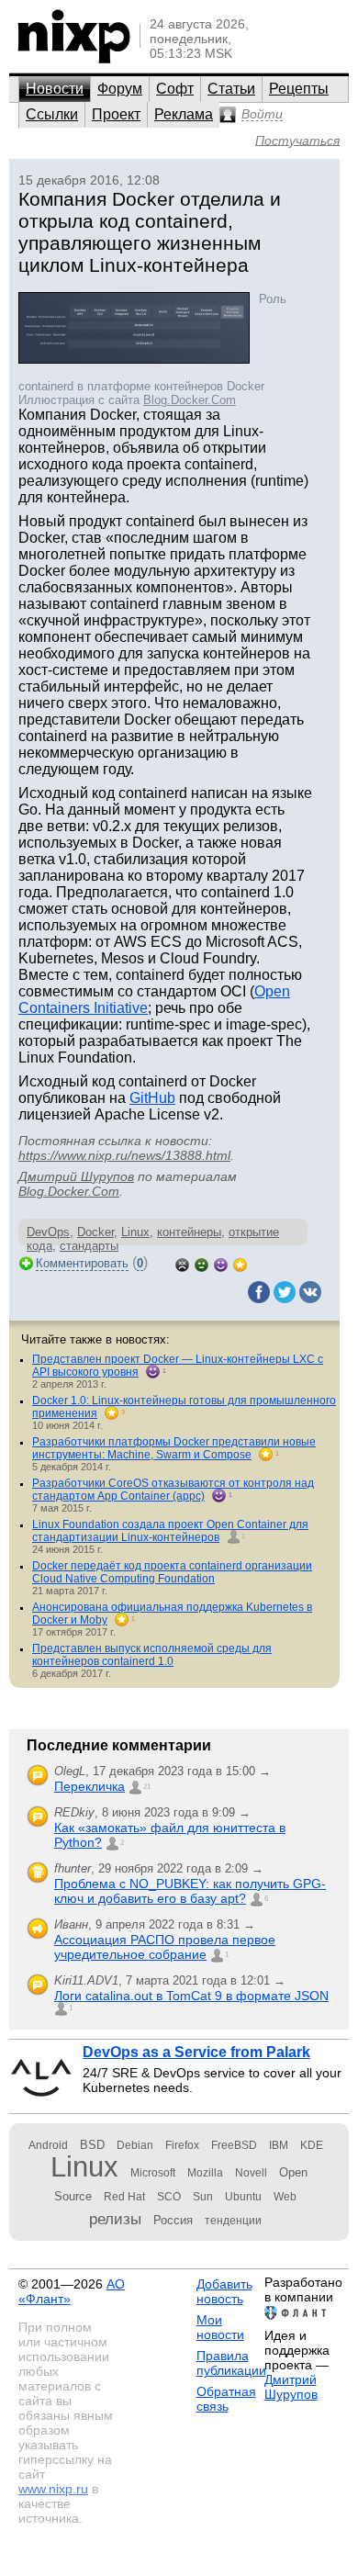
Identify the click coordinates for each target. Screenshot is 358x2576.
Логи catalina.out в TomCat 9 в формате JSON (191, 1996)
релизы (115, 2219)
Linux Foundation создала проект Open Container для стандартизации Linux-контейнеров (170, 1531)
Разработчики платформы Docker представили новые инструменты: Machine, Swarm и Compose (174, 1448)
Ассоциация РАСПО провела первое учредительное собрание (165, 1947)
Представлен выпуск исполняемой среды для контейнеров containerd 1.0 (152, 1655)
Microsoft (153, 2173)
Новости (55, 89)
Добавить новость (224, 2291)
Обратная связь (226, 2399)
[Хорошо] (221, 1263)
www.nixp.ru (53, 2489)
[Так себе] (201, 1263)
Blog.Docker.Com (190, 400)
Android (48, 2145)
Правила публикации (231, 2363)
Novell (251, 2173)
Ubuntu (243, 2197)
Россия (173, 2220)
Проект (116, 114)
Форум (120, 89)
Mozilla (205, 2173)
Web (285, 2197)
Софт (175, 89)
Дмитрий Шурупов (76, 1176)
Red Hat (124, 2197)
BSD (92, 2145)
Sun (203, 2197)
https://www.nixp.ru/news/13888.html (124, 1155)
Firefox (182, 2145)
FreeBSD (234, 2145)
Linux (135, 1232)
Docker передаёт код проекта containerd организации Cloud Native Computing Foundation (172, 1572)
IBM (279, 2145)
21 (147, 1787)
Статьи (231, 89)
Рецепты (299, 89)
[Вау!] (240, 1263)
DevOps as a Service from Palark (196, 2052)
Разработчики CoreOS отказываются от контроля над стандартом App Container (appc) (173, 1490)
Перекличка (89, 1786)
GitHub (152, 1098)
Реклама (184, 114)
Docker (95, 1232)
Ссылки (52, 114)
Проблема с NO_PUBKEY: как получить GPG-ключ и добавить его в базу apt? (190, 1891)
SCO (169, 2197)
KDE (312, 2145)
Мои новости (220, 2327)
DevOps (48, 1232)
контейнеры (189, 1232)
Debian (135, 2145)
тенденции (233, 2221)
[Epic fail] (182, 1263)
